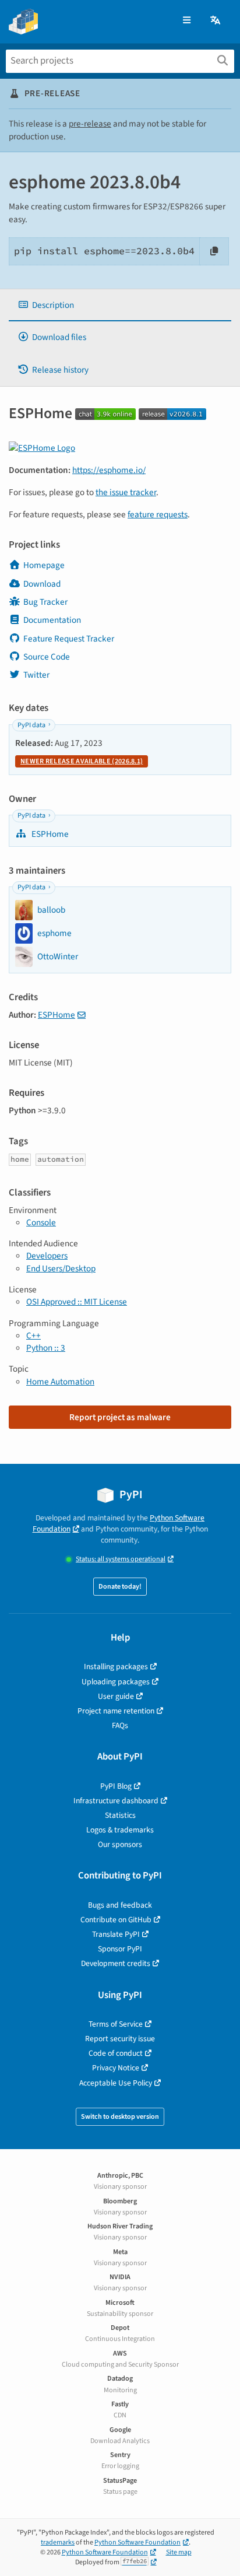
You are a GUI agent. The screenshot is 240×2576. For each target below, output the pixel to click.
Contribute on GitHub (116, 1920)
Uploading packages (116, 1682)
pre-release (90, 124)
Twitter (36, 675)
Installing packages (116, 1666)
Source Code (47, 657)
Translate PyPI (116, 1934)
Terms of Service (116, 2024)
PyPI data (31, 725)
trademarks (58, 2542)
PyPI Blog (116, 1786)
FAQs (120, 1725)
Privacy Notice (116, 2068)
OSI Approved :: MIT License (77, 1302)
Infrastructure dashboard (116, 1801)
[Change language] (216, 21)
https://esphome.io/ (109, 470)
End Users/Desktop (61, 1268)
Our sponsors (120, 1844)
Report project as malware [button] (120, 1417)
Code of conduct (116, 2053)
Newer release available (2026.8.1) (82, 761)
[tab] (120, 305)
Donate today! (120, 1587)
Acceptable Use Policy (116, 2083)
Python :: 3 (46, 1348)
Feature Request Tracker (69, 639)
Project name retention (116, 1711)
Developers (47, 1256)
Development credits (116, 1963)
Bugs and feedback (120, 1905)
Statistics (120, 1815)
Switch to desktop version (120, 2117)
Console (41, 1222)
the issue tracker (126, 492)
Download (42, 584)
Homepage (44, 565)
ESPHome (49, 834)
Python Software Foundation (137, 2542)
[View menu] (187, 21)
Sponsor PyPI (120, 1949)
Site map (179, 2552)
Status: (121, 1559)
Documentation (52, 620)
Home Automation (60, 1382)
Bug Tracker (45, 602)
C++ (33, 1336)
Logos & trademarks (120, 1830)
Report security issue (120, 2039)
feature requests (158, 514)
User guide (116, 1696)
